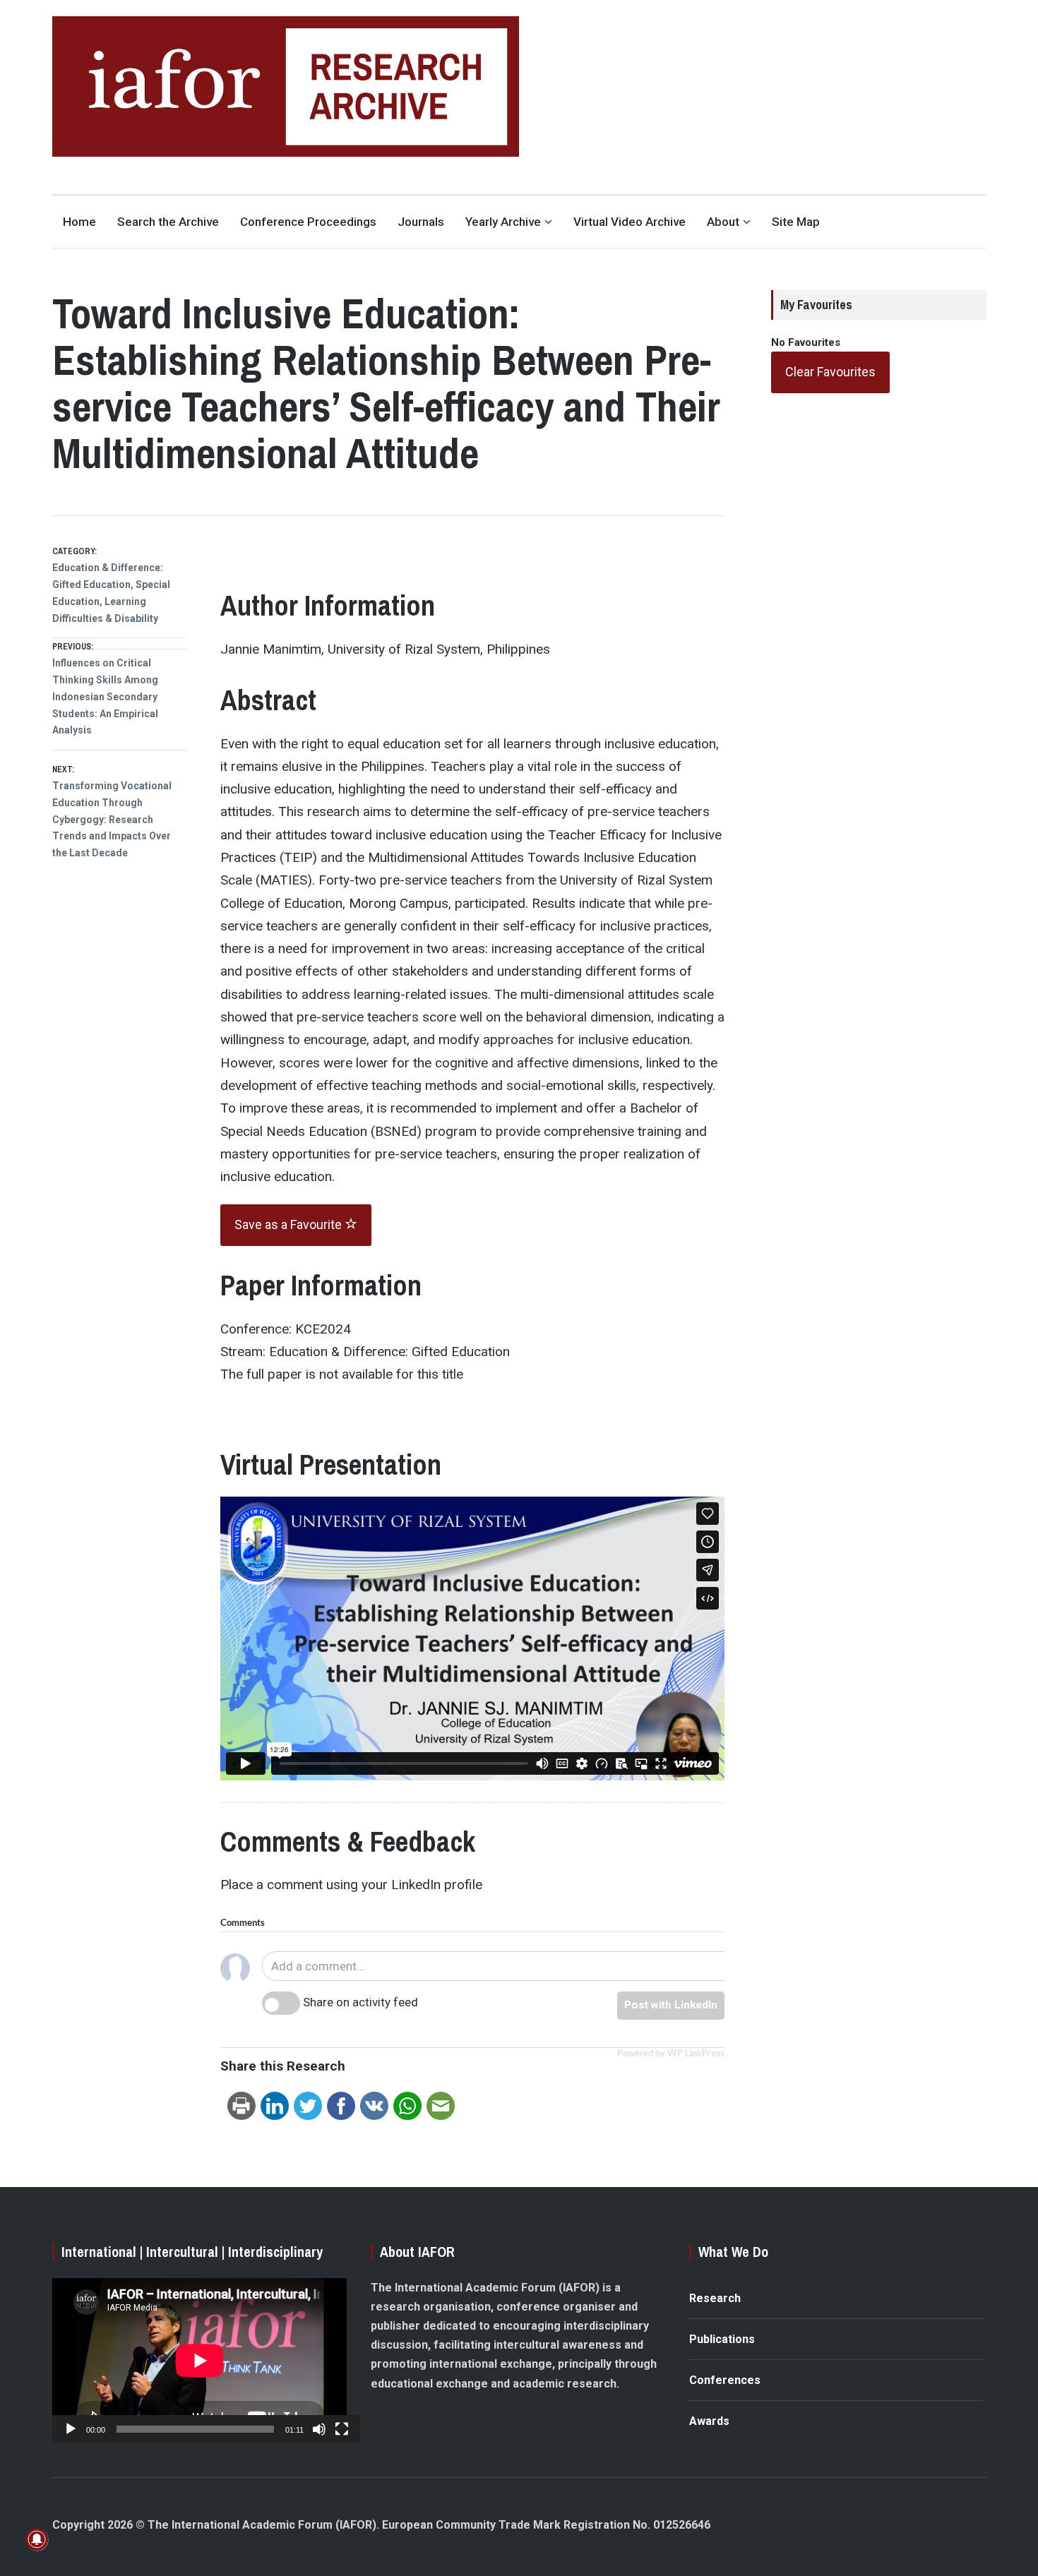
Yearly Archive (503, 222)
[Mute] (319, 2429)
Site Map (796, 222)
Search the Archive (168, 222)
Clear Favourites (830, 372)
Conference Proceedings (308, 222)
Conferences (725, 2380)
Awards (709, 2421)
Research (715, 2298)
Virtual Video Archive (630, 222)
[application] (199, 2361)
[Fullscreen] (342, 2429)
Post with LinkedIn (671, 2005)
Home (79, 222)
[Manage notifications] (37, 2539)
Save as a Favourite (290, 1224)
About (723, 222)
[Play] (71, 2429)
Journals (421, 222)
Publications (722, 2339)
